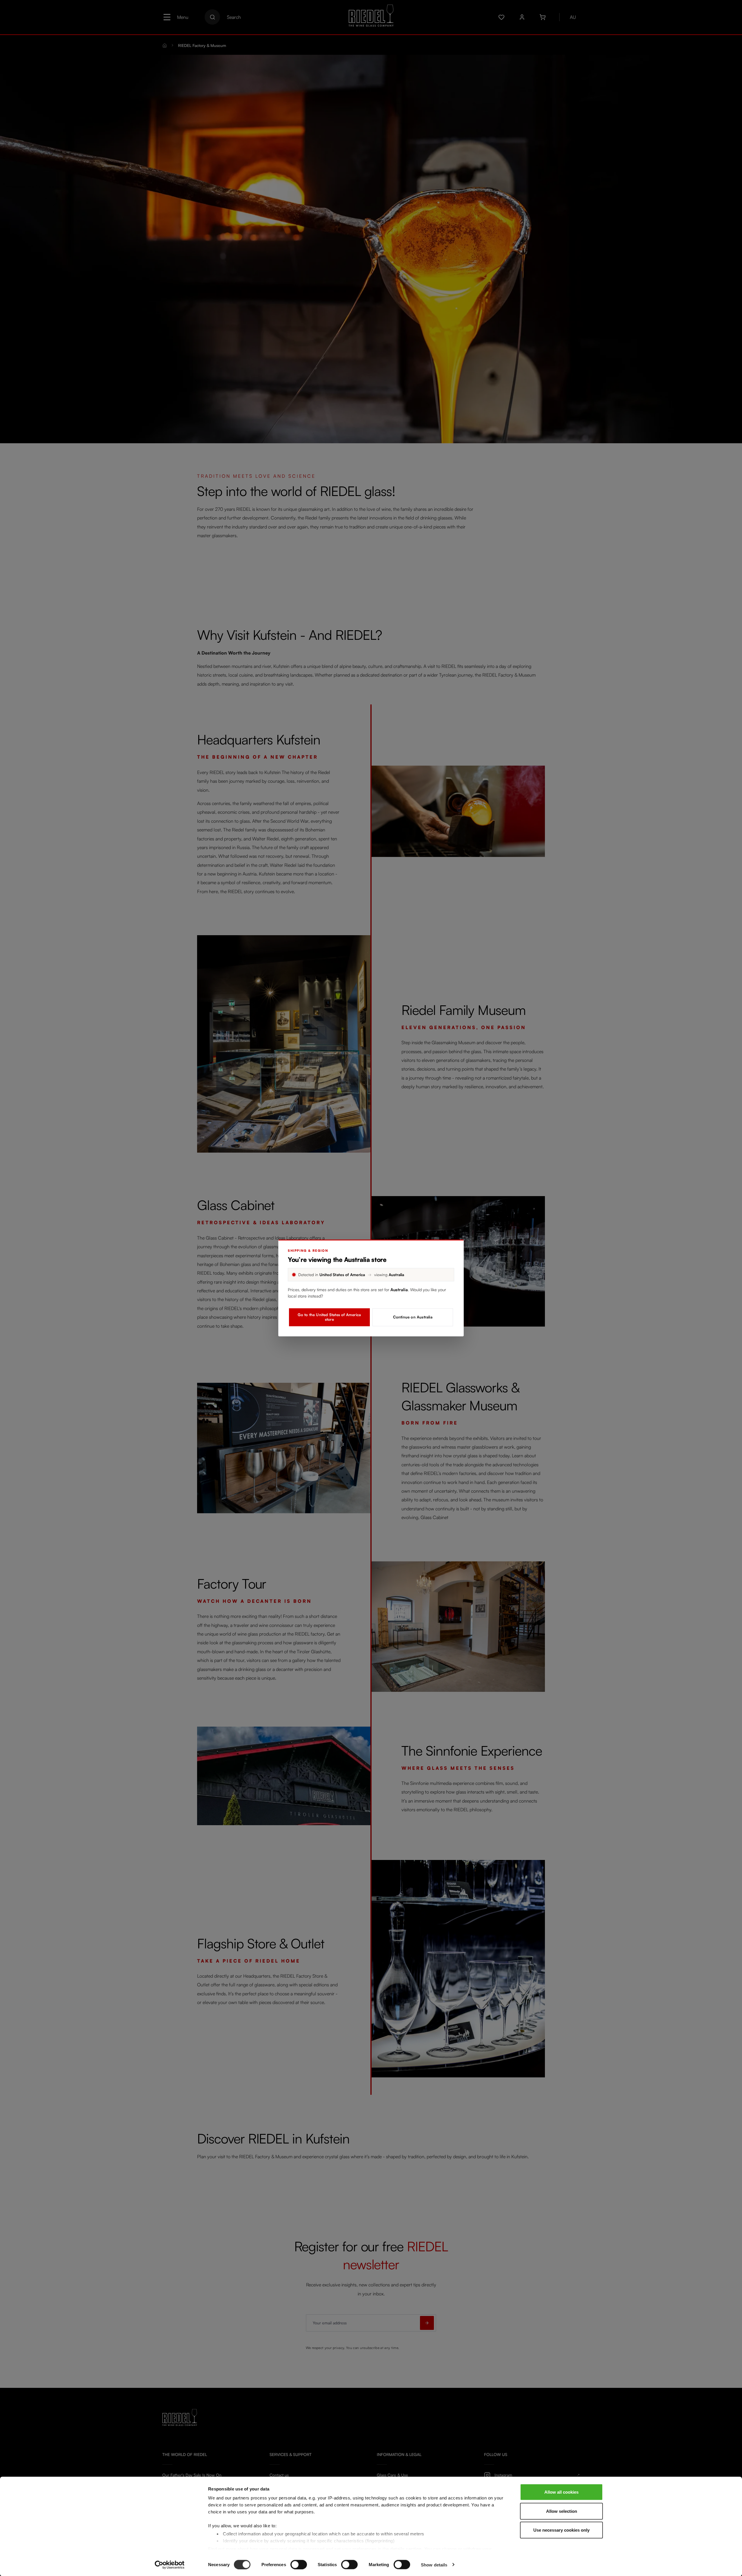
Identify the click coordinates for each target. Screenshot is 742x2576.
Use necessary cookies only (561, 2530)
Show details (434, 2565)
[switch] (299, 2564)
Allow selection (562, 2511)
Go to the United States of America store (329, 1317)
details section (406, 2549)
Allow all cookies (561, 2492)
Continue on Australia (413, 1317)
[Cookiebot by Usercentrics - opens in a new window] (170, 2565)
